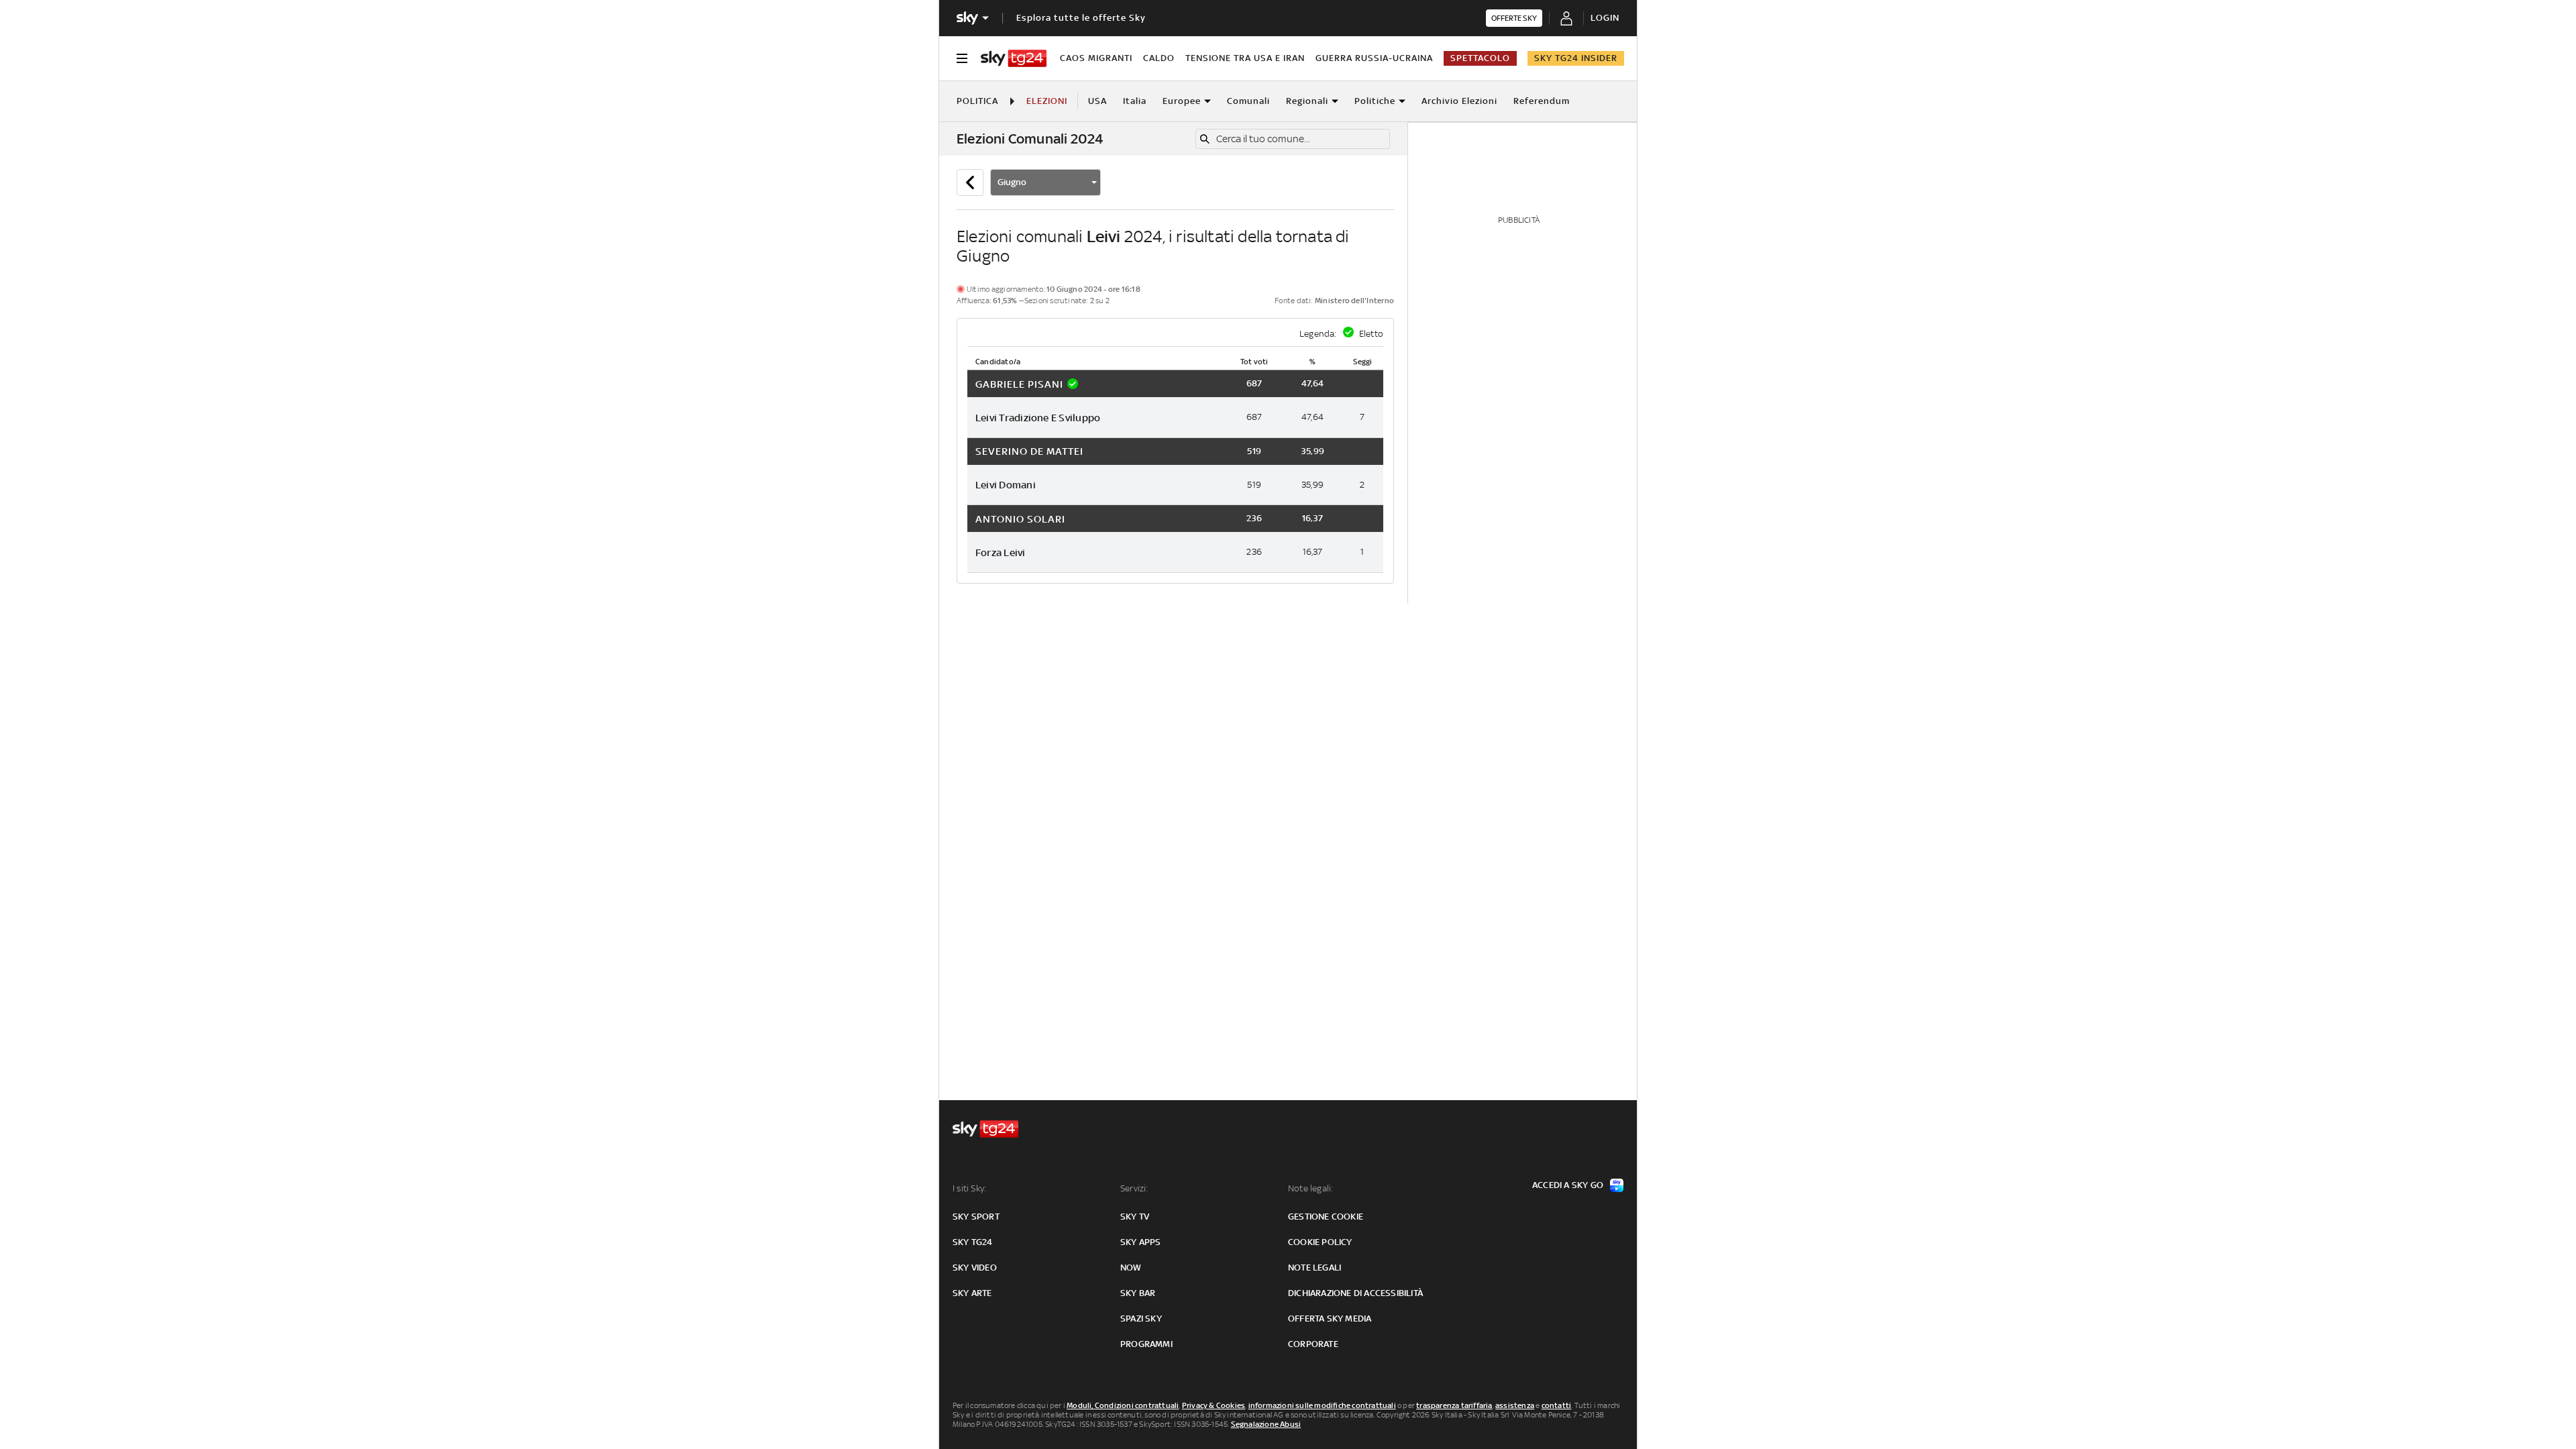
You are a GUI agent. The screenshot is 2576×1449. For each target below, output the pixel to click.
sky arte (972, 1293)
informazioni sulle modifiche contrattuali (1322, 1405)
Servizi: (1134, 1188)
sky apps (1141, 1242)
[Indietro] (970, 182)
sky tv (1135, 1217)
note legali (1314, 1268)
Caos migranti (1096, 58)
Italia (1135, 101)
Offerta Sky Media (1330, 1319)
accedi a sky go (1568, 1185)
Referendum (1542, 101)
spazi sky (1141, 1319)
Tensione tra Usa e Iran (1245, 58)
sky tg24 (973, 1242)
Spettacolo (1480, 58)
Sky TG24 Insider (1576, 58)
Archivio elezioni (1459, 101)
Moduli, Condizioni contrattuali (1123, 1405)
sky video (975, 1268)
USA (1097, 101)
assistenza (1515, 1405)
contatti (1557, 1405)
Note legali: (1310, 1188)
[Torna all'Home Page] (1014, 58)
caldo (1159, 58)
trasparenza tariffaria (1454, 1405)
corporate (1313, 1344)
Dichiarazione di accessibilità (1355, 1293)
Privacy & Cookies (1214, 1405)
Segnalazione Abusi (1266, 1424)
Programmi (1146, 1344)
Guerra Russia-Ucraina (1374, 58)
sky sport (976, 1217)
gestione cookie (1326, 1217)
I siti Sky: (969, 1188)
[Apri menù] (962, 58)
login (1605, 18)
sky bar (1138, 1293)
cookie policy (1320, 1242)
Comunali (1248, 101)
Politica (977, 101)
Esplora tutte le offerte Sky (1081, 18)
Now (1131, 1268)
